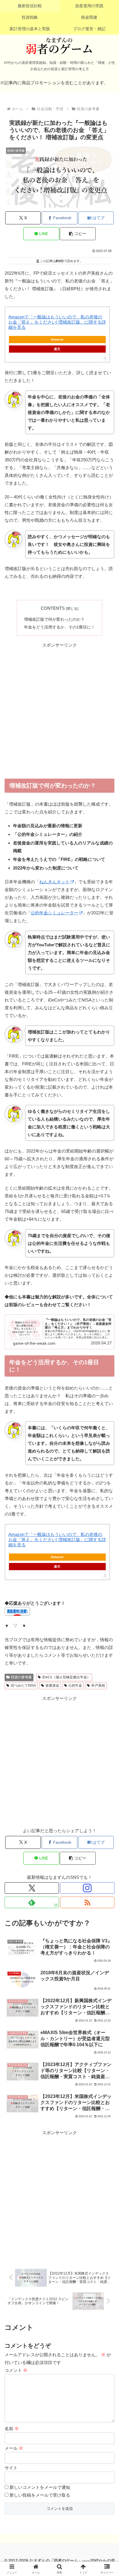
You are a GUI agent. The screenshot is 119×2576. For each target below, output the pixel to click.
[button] (78, 234)
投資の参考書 (21, 1677)
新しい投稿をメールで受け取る (40, 2495)
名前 (12, 2429)
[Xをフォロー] (32, 1888)
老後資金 (52, 1686)
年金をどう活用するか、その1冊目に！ (59, 627)
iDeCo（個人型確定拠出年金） (66, 1677)
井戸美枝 (98, 1686)
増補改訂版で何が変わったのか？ (54, 619)
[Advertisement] (59, 711)
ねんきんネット (54, 882)
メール (14, 2448)
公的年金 (75, 1686)
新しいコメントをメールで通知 (40, 2487)
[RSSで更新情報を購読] (87, 1902)
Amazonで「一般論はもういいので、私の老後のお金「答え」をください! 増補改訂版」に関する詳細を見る (57, 322)
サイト (11, 2468)
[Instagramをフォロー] (87, 1888)
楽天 (57, 349)
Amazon (57, 339)
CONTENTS (53, 608)
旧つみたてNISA (23, 1686)
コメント (16, 2370)
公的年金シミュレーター (54, 913)
